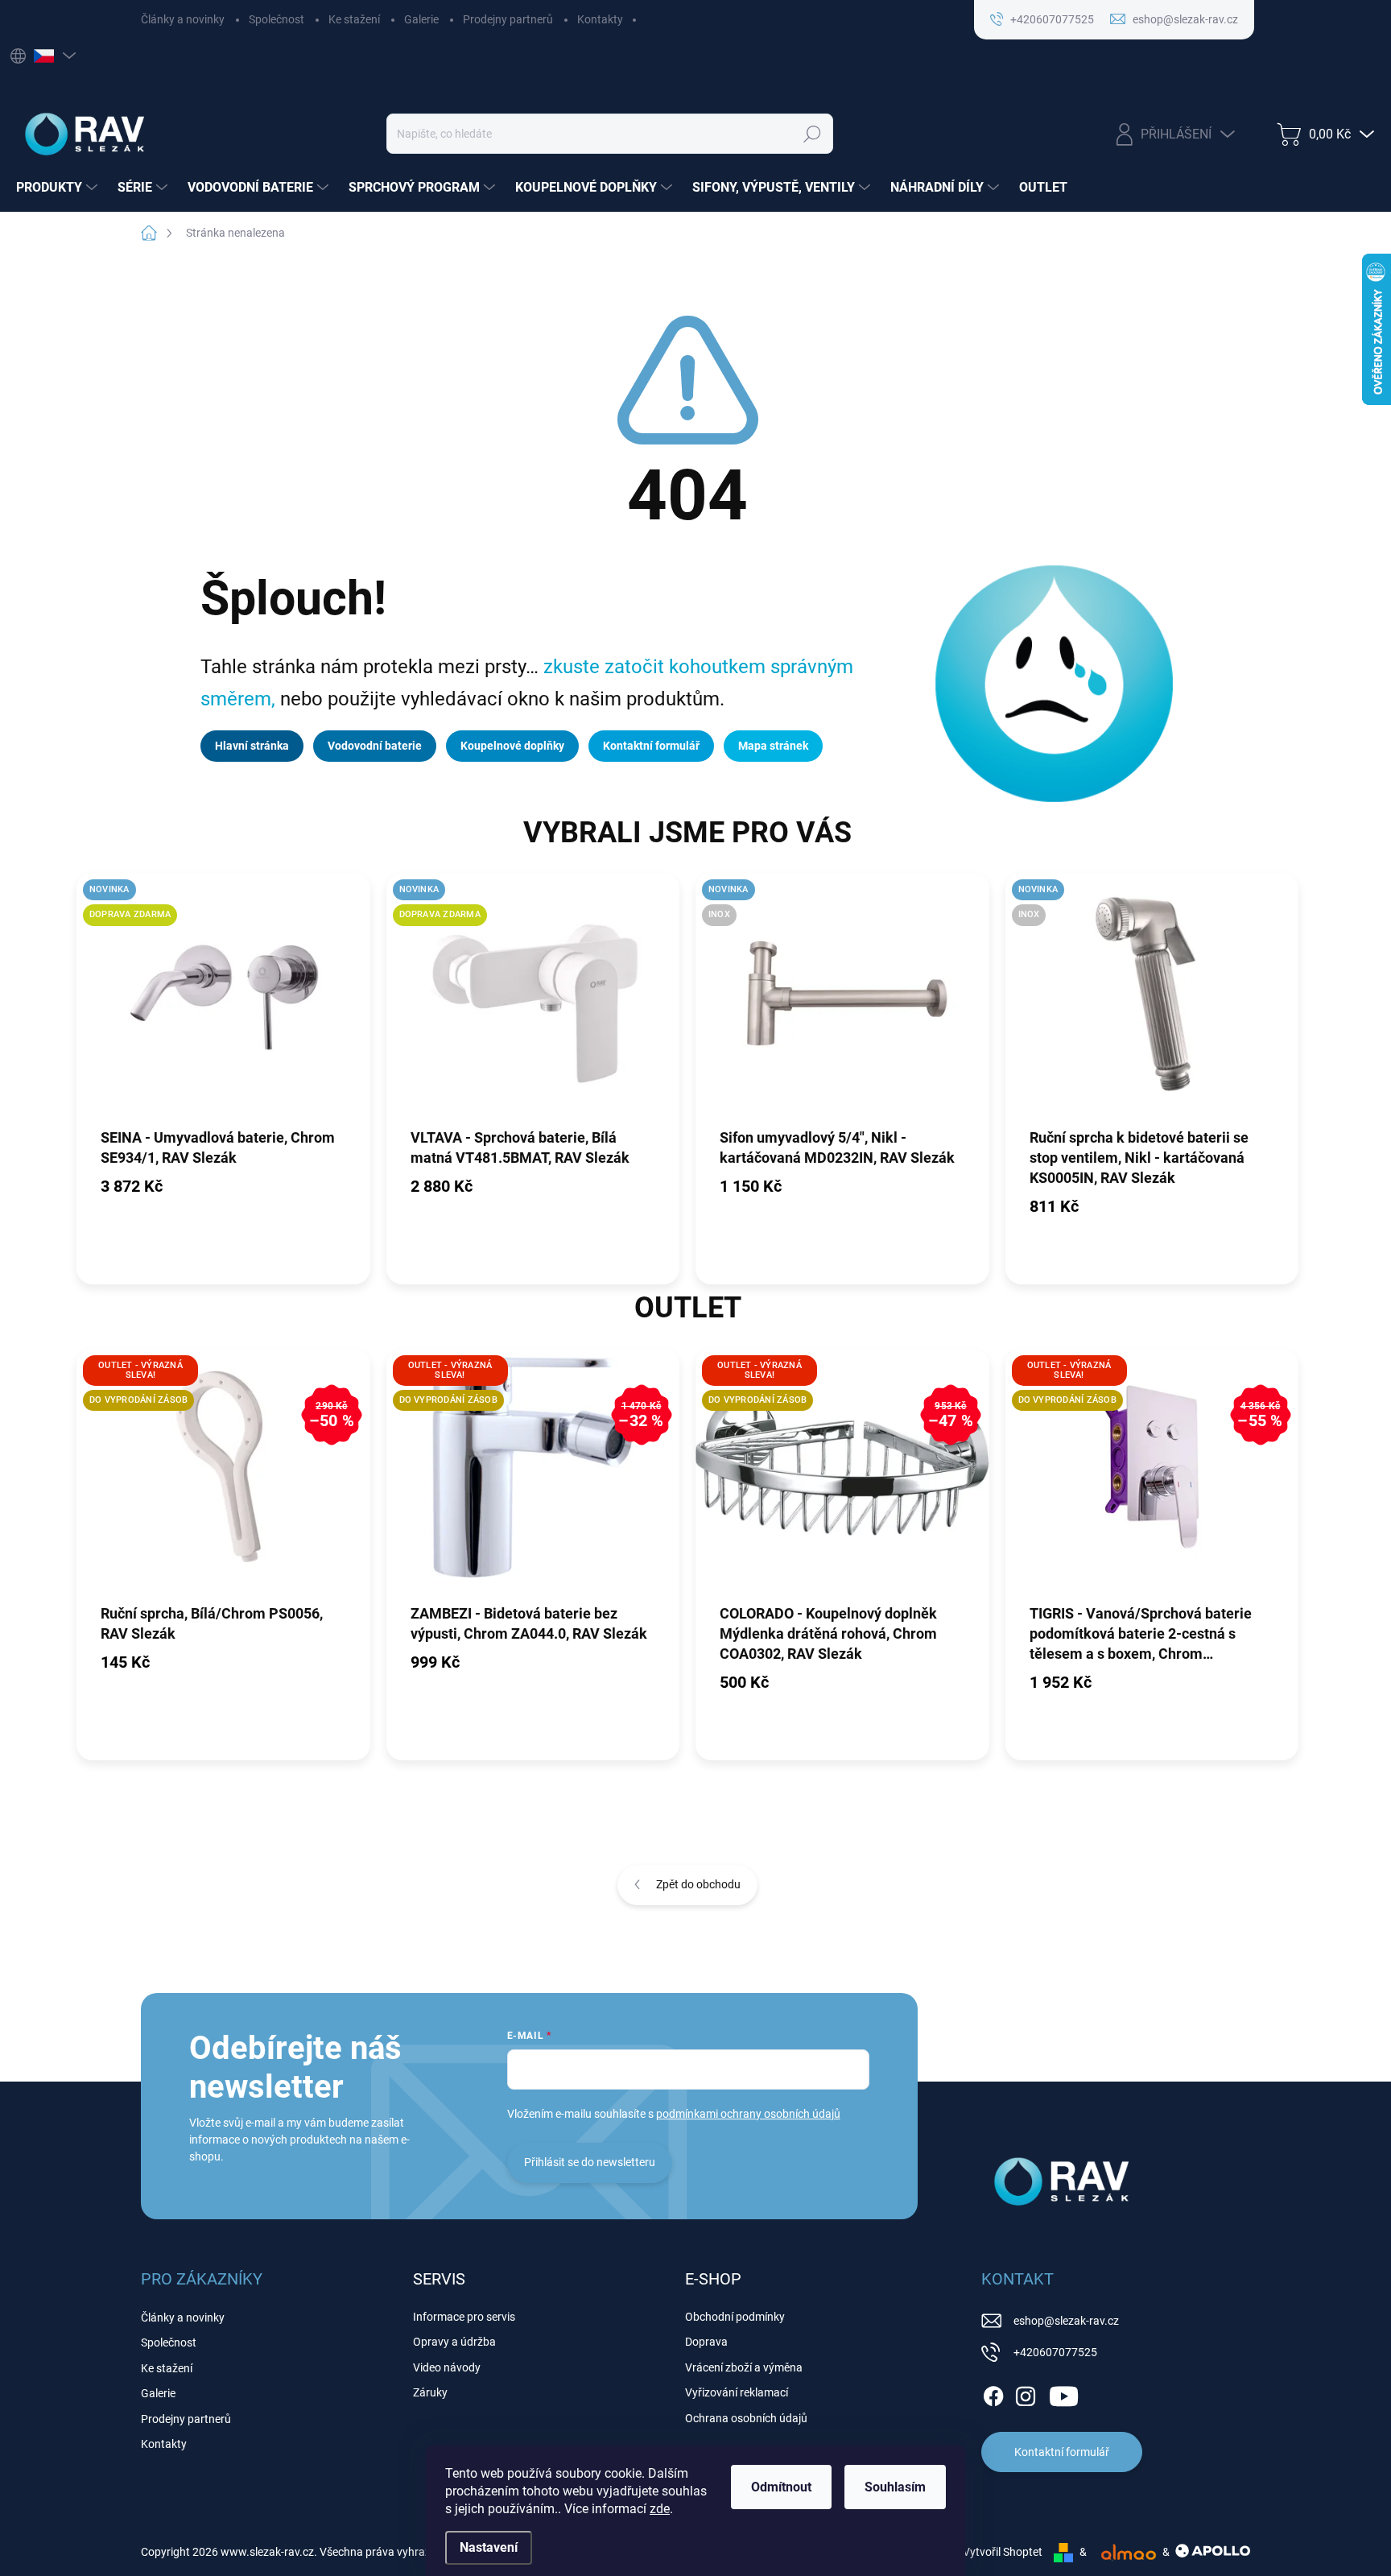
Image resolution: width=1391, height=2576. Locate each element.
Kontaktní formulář (651, 746)
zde (660, 2509)
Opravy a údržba (454, 2342)
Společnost (277, 19)
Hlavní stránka (252, 746)
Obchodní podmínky (735, 2317)
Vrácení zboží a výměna (744, 2367)
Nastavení (489, 2547)
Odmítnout (781, 2487)
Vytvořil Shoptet (1003, 2552)
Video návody (447, 2367)
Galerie (421, 19)
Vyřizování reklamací (737, 2392)
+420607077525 (1055, 2352)
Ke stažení (354, 19)
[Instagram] (1026, 2393)
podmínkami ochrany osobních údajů (748, 2114)
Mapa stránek (773, 746)
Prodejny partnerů (508, 19)
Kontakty (600, 19)
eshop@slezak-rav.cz (1066, 2321)
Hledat (813, 134)
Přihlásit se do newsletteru (590, 2162)
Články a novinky (183, 19)
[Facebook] (993, 2393)
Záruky (430, 2392)
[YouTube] (1064, 2393)
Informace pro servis (464, 2317)
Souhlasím (895, 2487)
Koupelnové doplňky (512, 746)
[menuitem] (59, 188)
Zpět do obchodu (698, 1884)
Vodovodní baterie (375, 746)
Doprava (706, 2342)
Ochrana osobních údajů (746, 2418)
